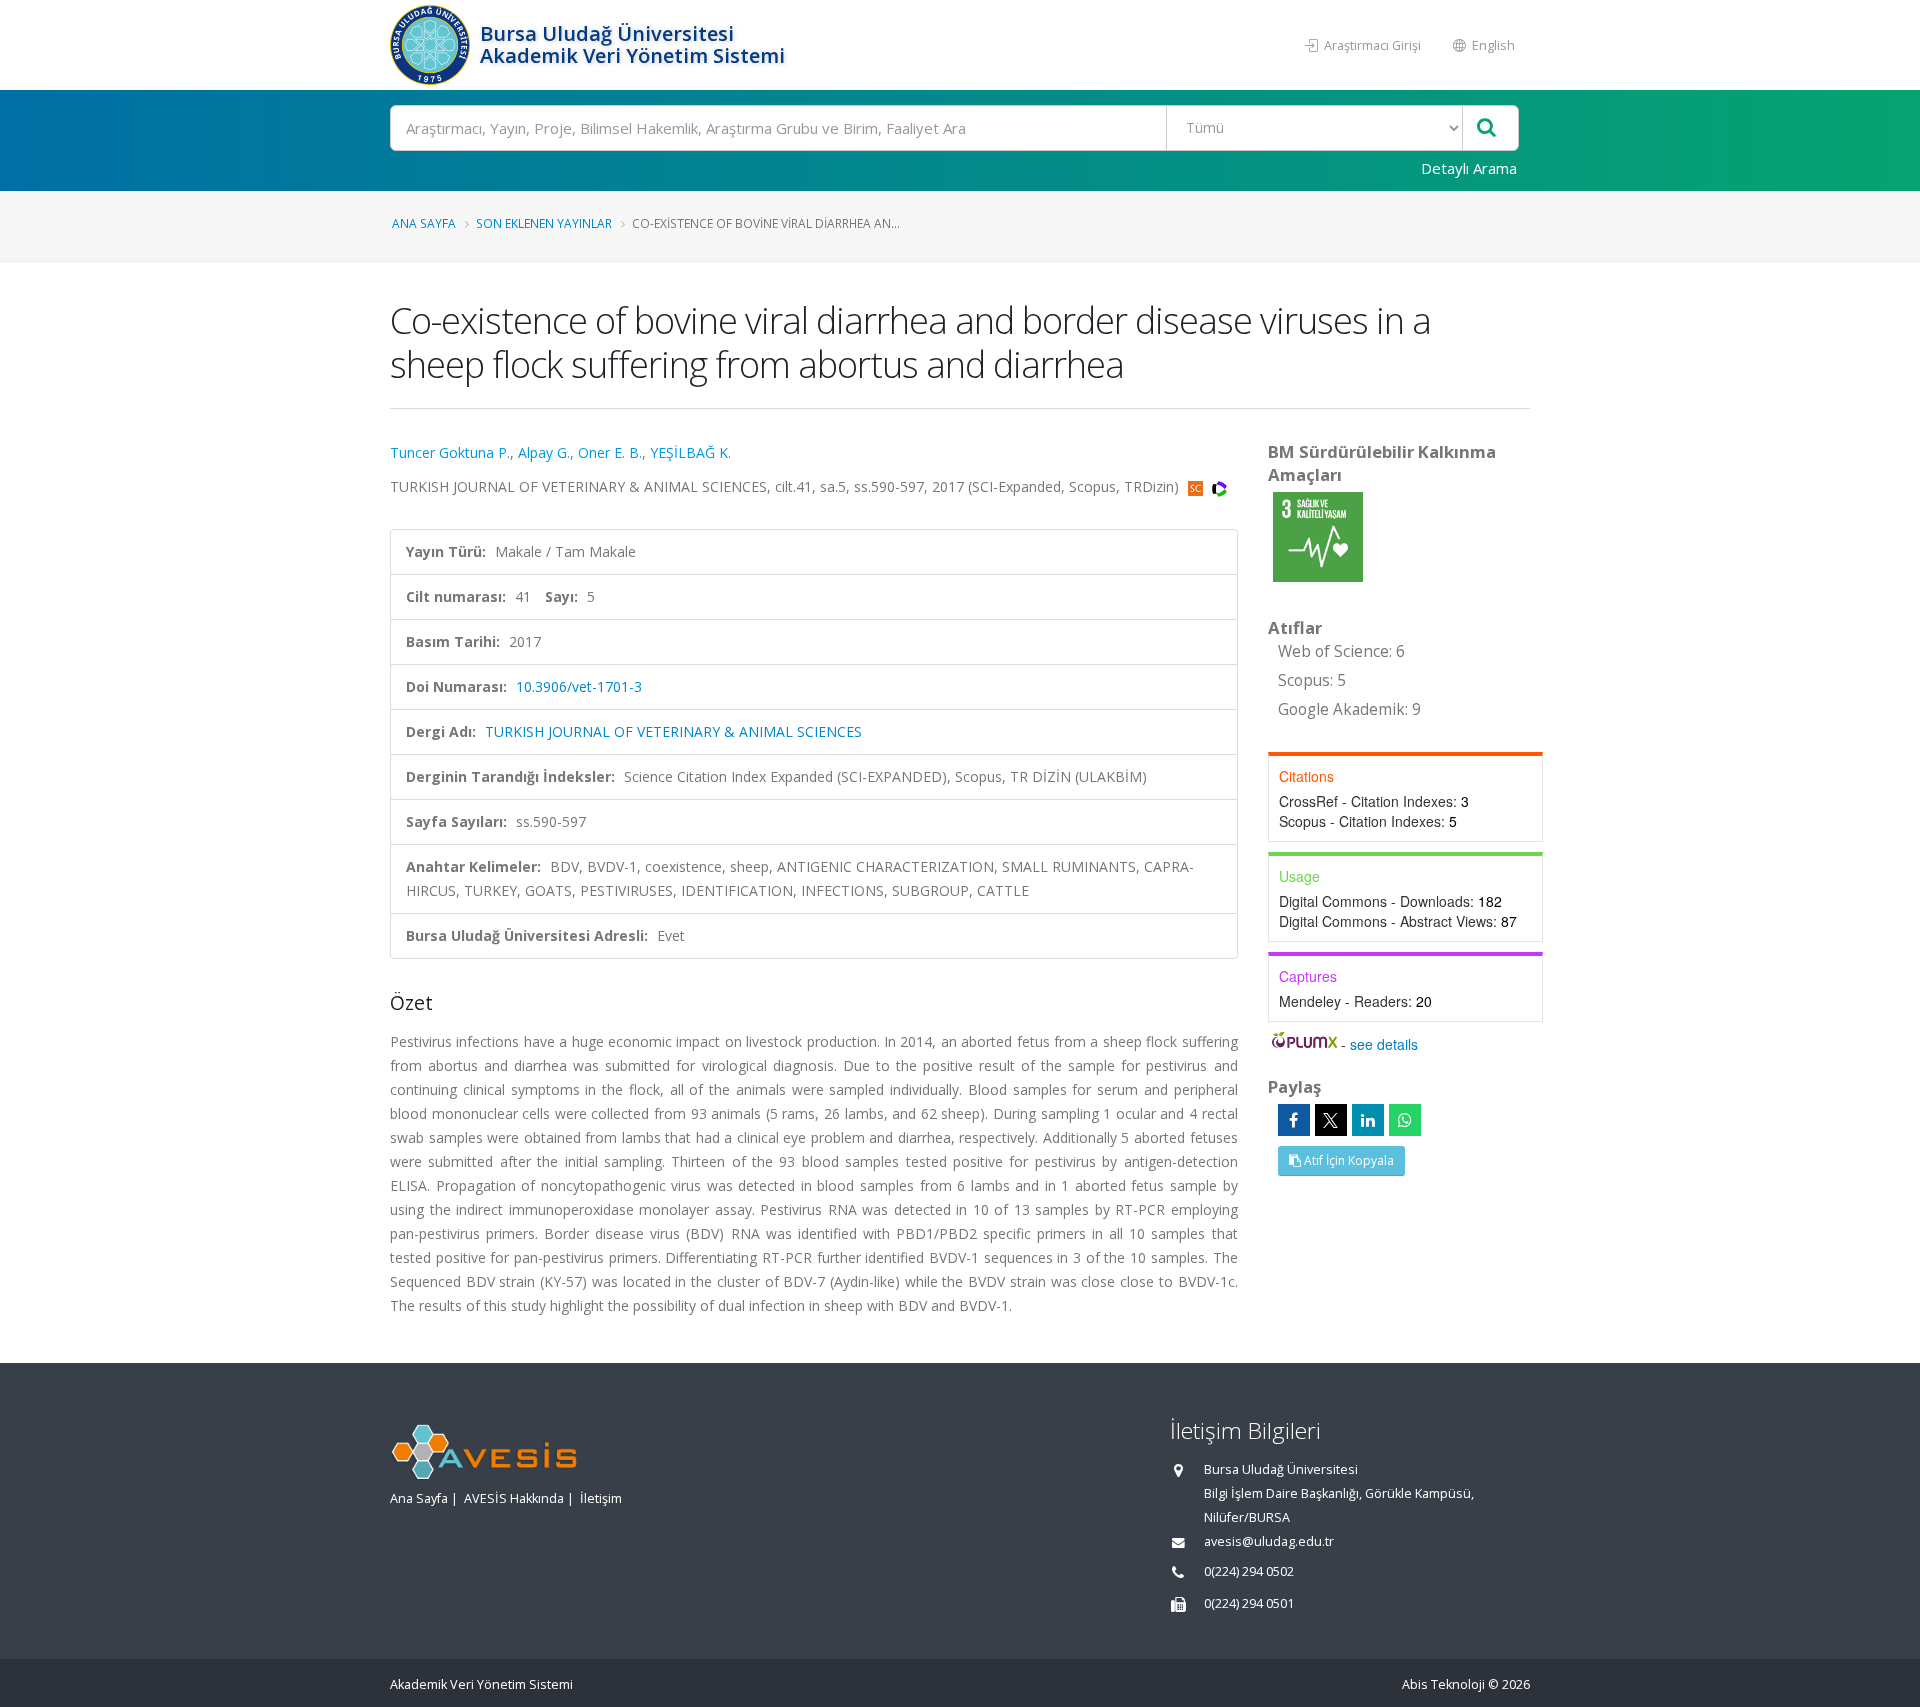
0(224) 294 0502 (1249, 1571)
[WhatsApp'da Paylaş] (1405, 1120)
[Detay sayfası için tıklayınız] (1318, 535)
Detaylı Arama (1469, 168)
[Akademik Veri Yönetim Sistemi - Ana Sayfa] (432, 45)
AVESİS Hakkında (514, 1498)
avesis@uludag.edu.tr (1269, 1541)
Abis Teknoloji (1443, 1684)
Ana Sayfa (424, 223)
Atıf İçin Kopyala (1347, 1160)
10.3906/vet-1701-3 (579, 686)
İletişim (601, 1498)
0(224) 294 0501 (1249, 1603)
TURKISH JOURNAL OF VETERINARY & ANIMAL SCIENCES (673, 731)
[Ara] (1486, 128)
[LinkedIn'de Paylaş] (1368, 1120)
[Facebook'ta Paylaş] (1294, 1120)
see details (1384, 1044)
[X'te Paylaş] (1331, 1120)
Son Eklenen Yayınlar (544, 223)
